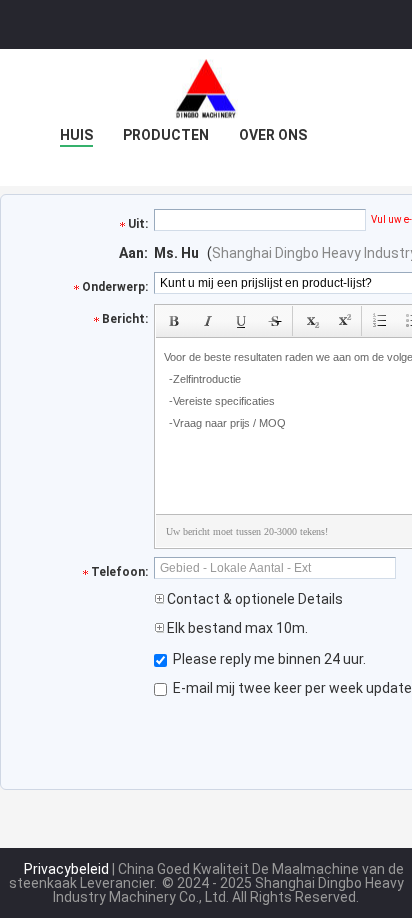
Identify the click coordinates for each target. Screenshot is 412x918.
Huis (76, 135)
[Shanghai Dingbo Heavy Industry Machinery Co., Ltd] (206, 89)
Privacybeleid (66, 869)
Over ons (273, 135)
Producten (166, 135)
